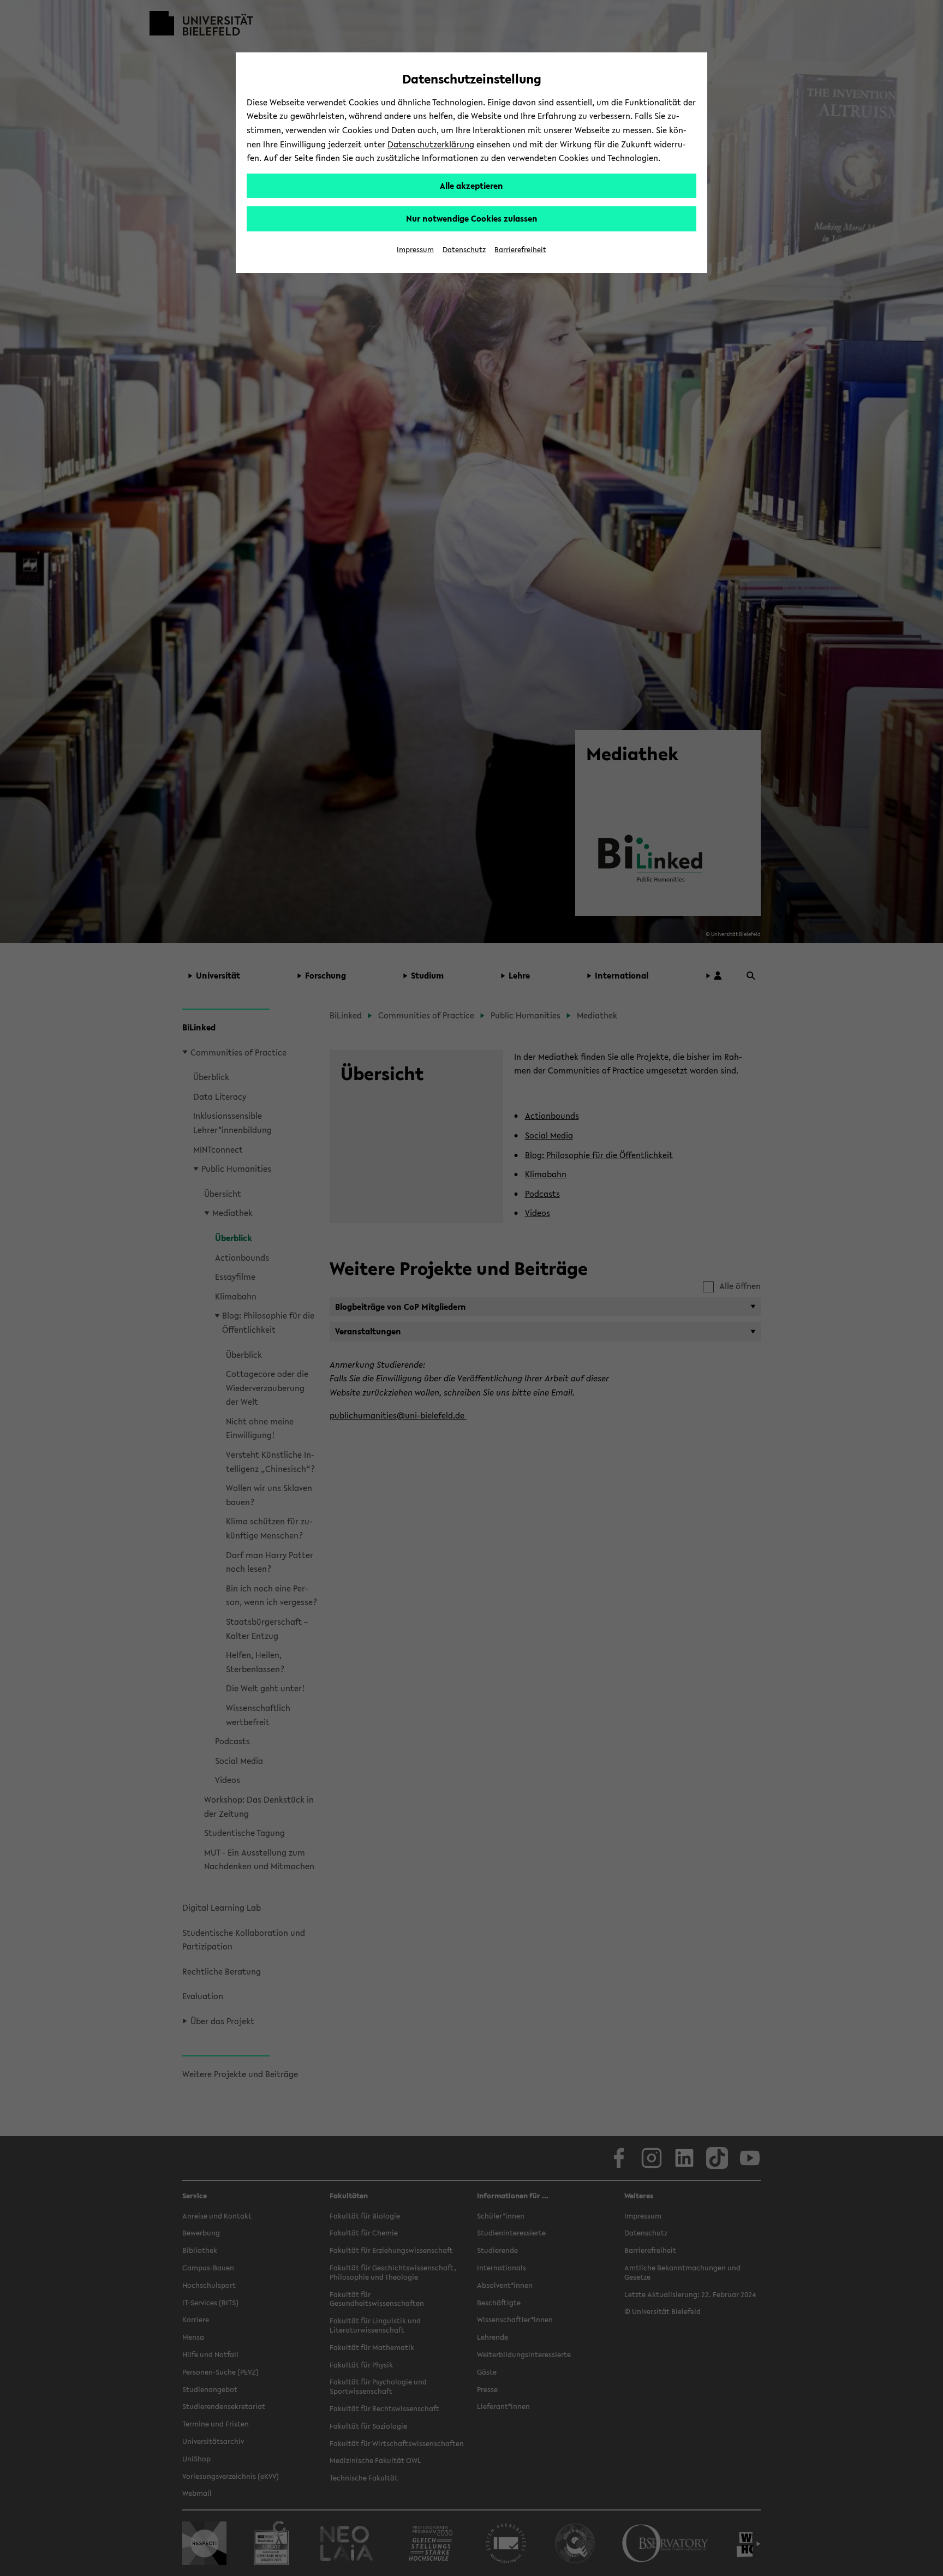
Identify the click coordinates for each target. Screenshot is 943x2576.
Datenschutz (464, 250)
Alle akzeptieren (471, 186)
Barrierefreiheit (520, 250)
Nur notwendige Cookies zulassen (472, 218)
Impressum (415, 250)
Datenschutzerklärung (431, 144)
